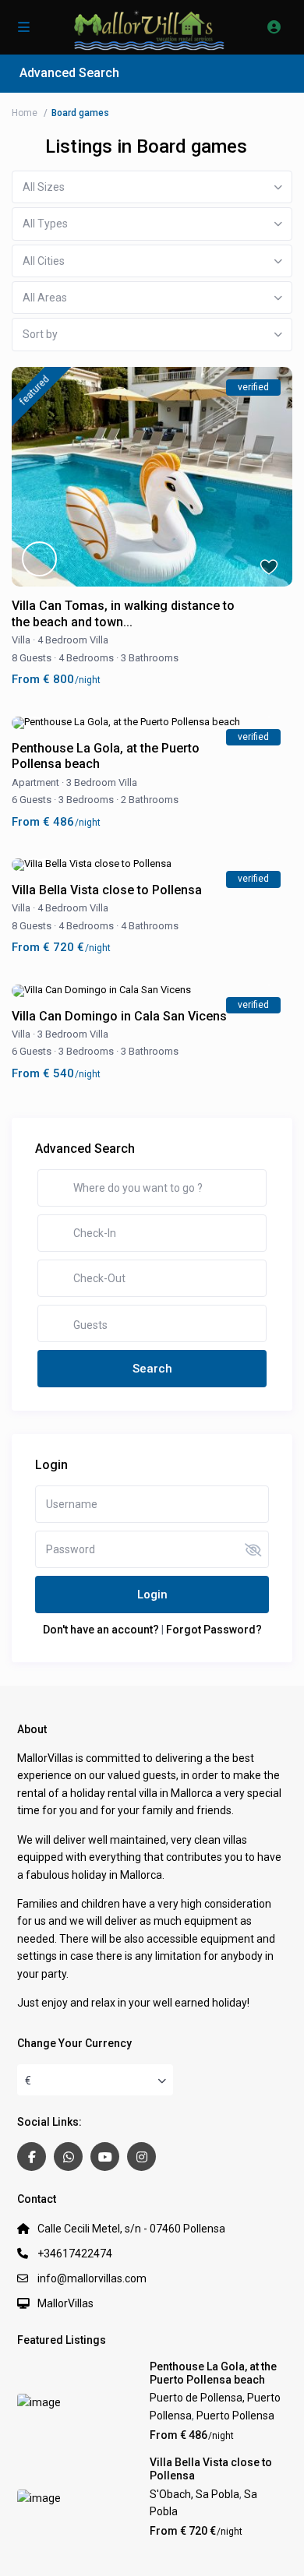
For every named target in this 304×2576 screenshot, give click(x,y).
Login (152, 1595)
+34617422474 (75, 2254)
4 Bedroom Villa (73, 640)
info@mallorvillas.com (92, 2278)
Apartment (35, 782)
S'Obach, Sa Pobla (194, 2494)
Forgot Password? (214, 1630)
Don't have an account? (101, 1630)
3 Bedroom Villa (102, 782)
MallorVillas (65, 2303)
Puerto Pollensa (235, 2416)
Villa (21, 640)
